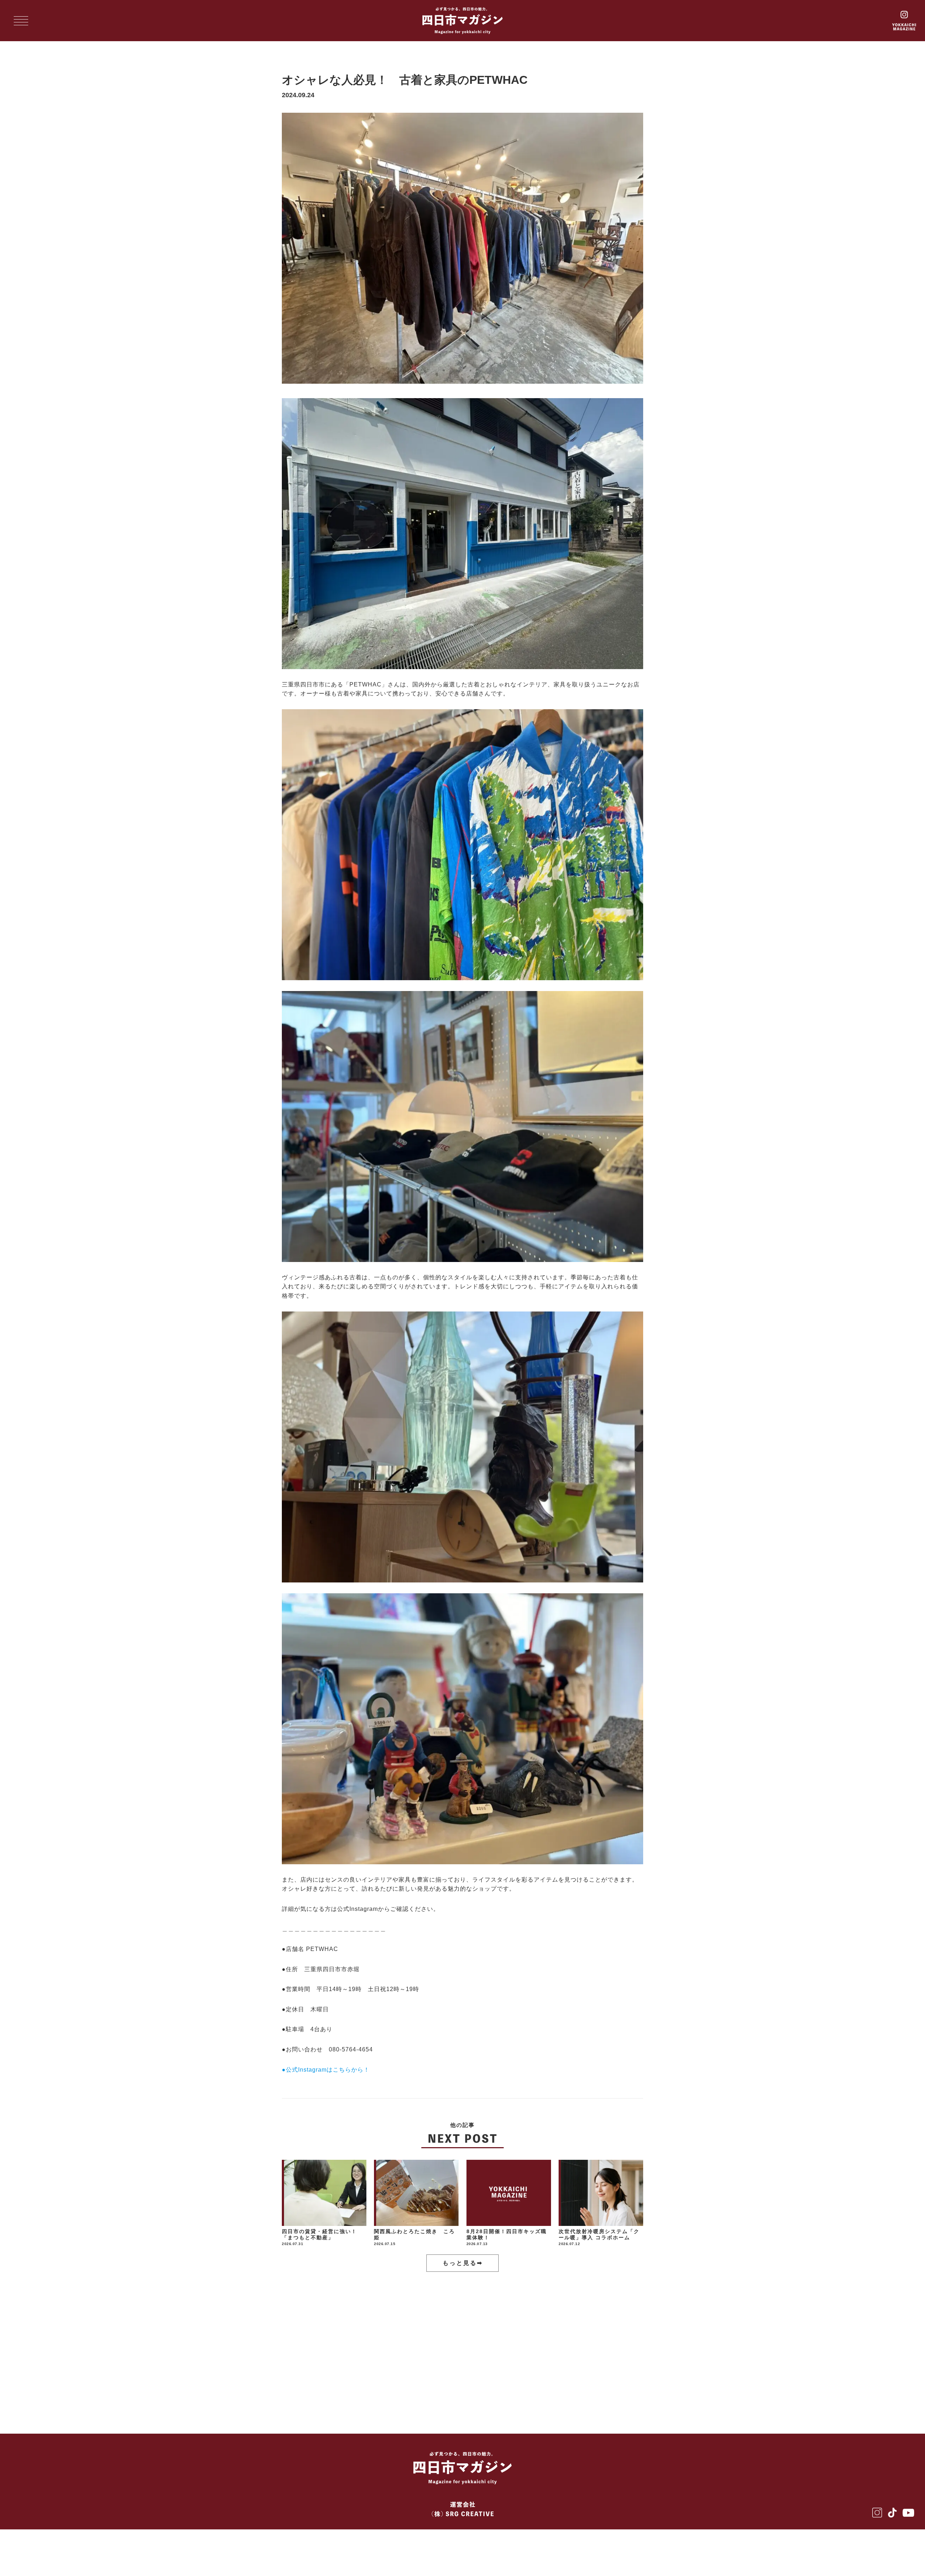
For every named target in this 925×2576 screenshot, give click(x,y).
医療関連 (435, 2343)
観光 (482, 2343)
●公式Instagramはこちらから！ (326, 2070)
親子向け (546, 2366)
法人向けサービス (399, 2366)
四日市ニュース (316, 2390)
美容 (388, 2343)
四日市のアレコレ (479, 2366)
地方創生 (530, 2343)
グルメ (303, 2343)
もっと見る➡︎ (463, 2263)
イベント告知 (590, 2343)
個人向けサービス (319, 2366)
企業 (347, 2343)
